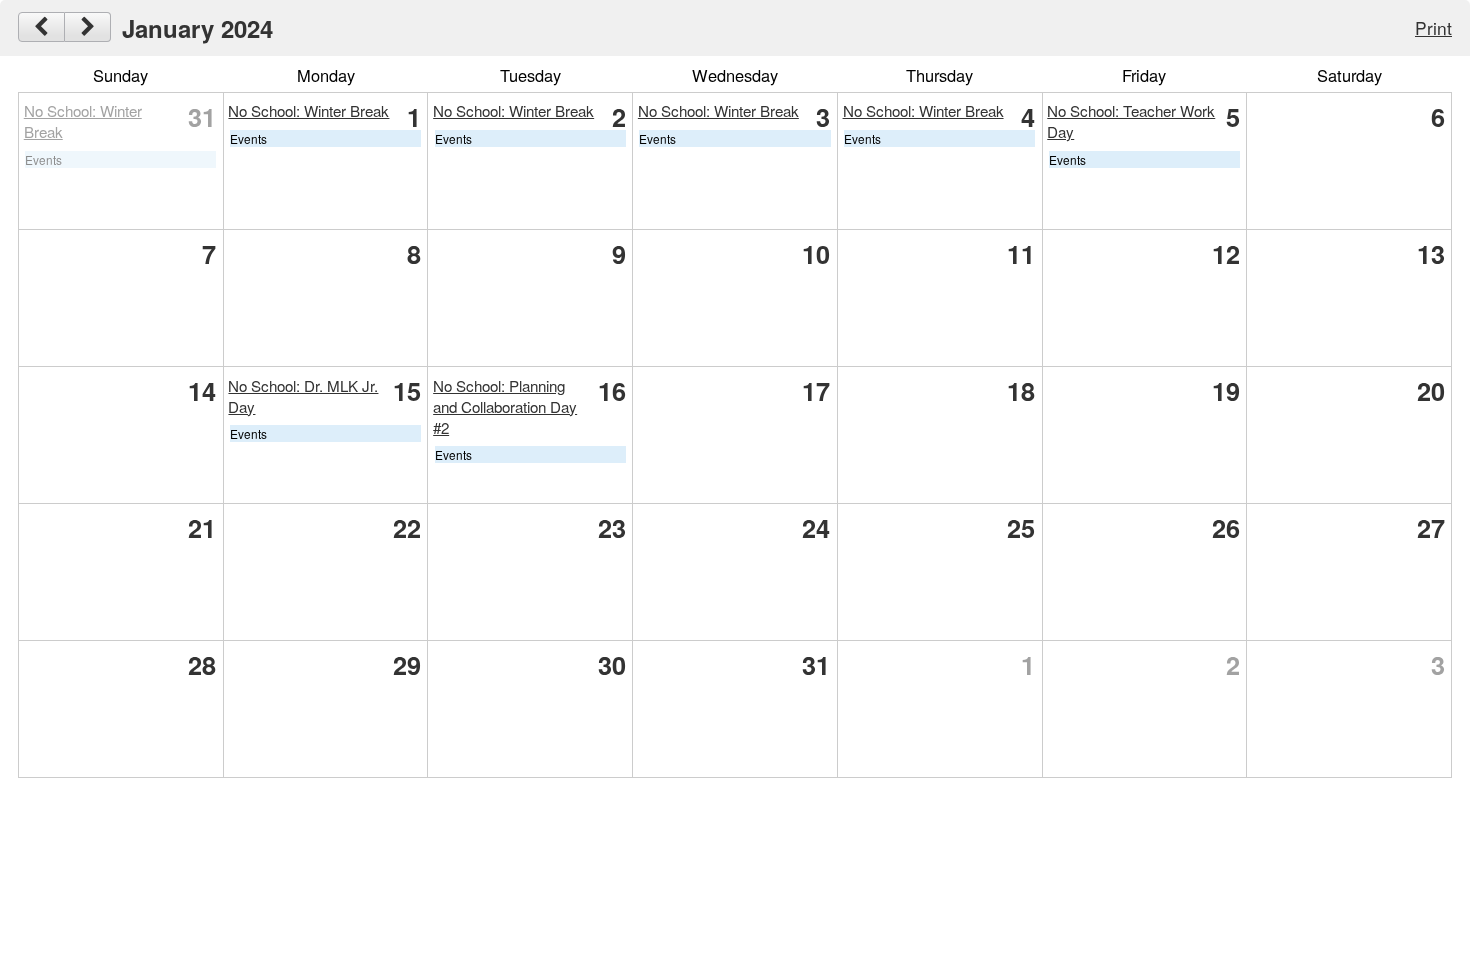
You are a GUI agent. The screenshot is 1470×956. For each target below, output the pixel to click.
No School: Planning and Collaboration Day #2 (505, 406)
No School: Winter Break (308, 110)
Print (1433, 27)
